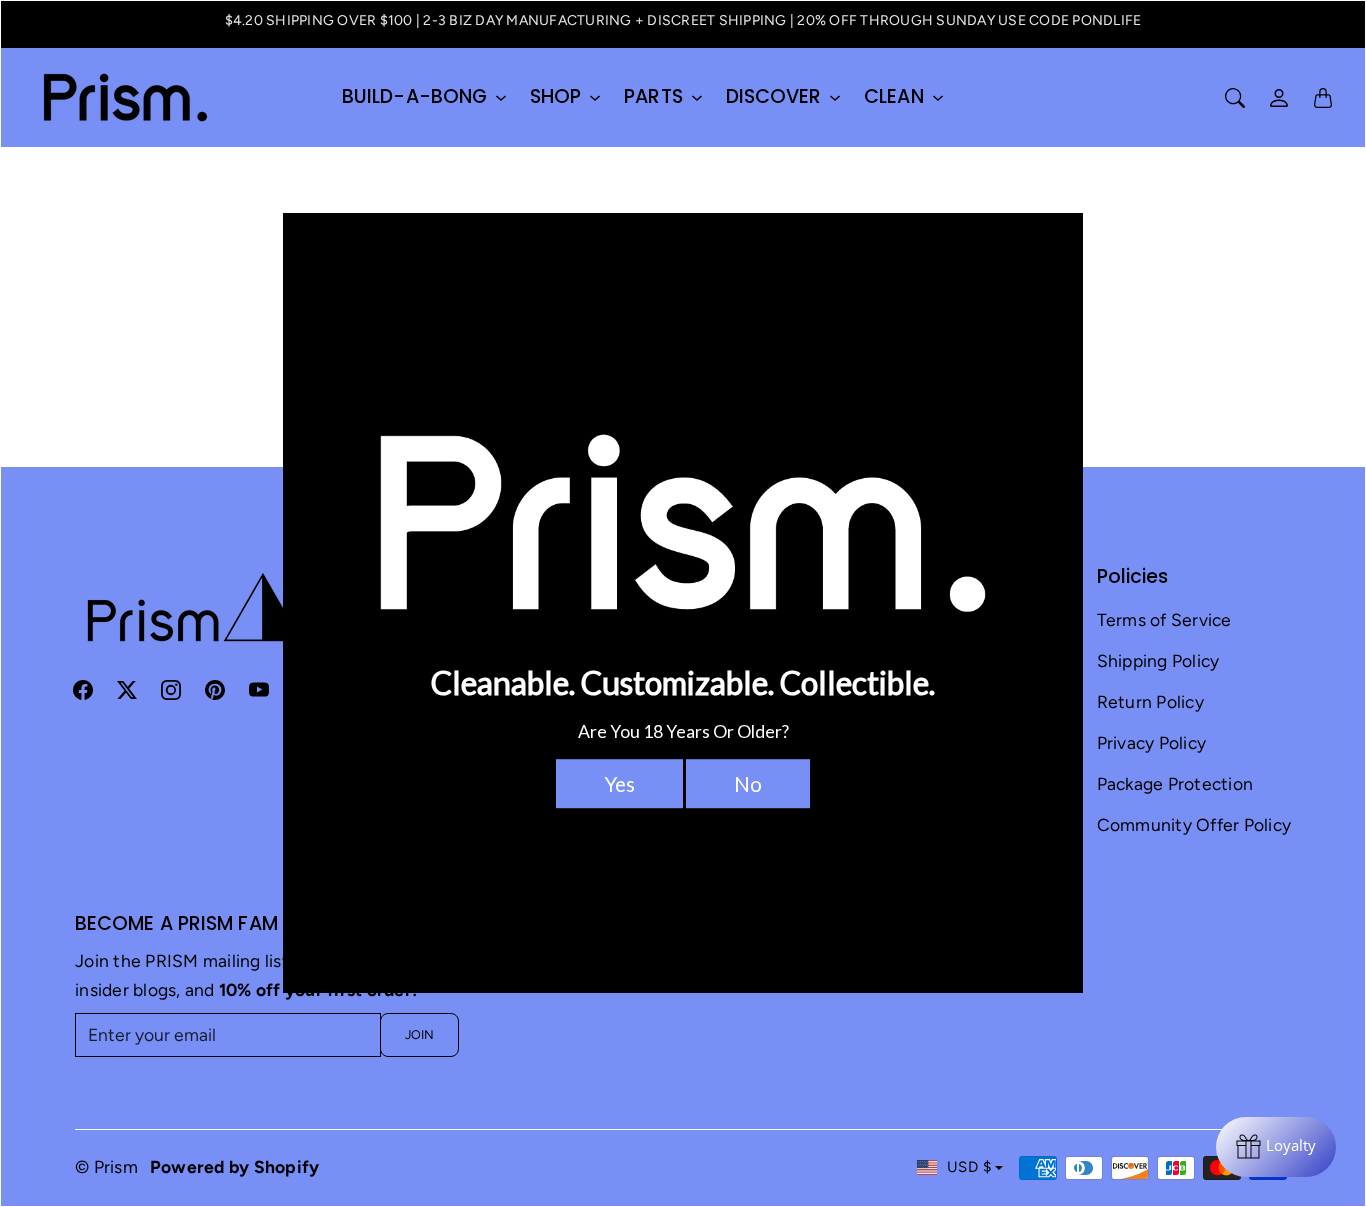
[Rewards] (1276, 1147)
